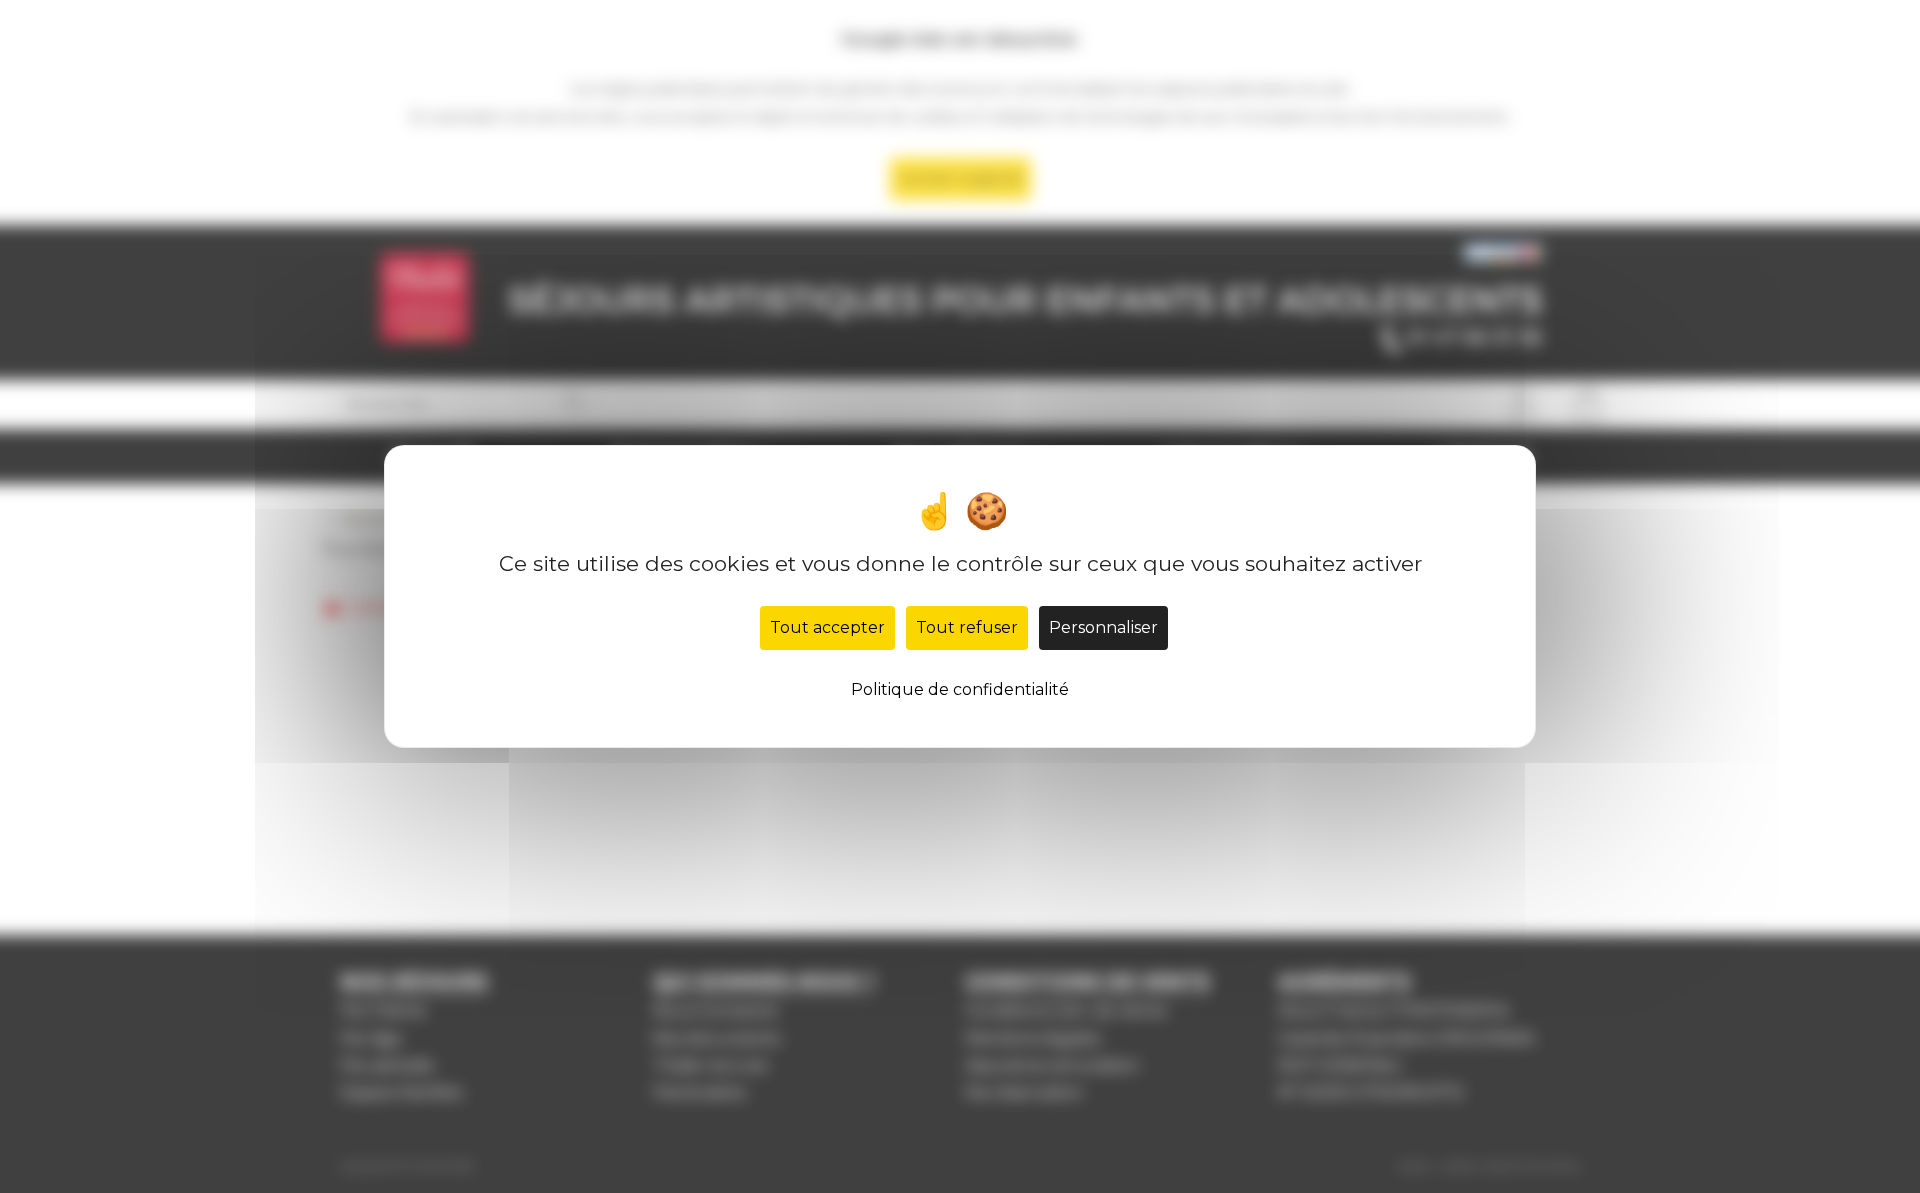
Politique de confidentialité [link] (960, 689)
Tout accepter (827, 627)
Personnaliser (1103, 627)
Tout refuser (967, 627)
